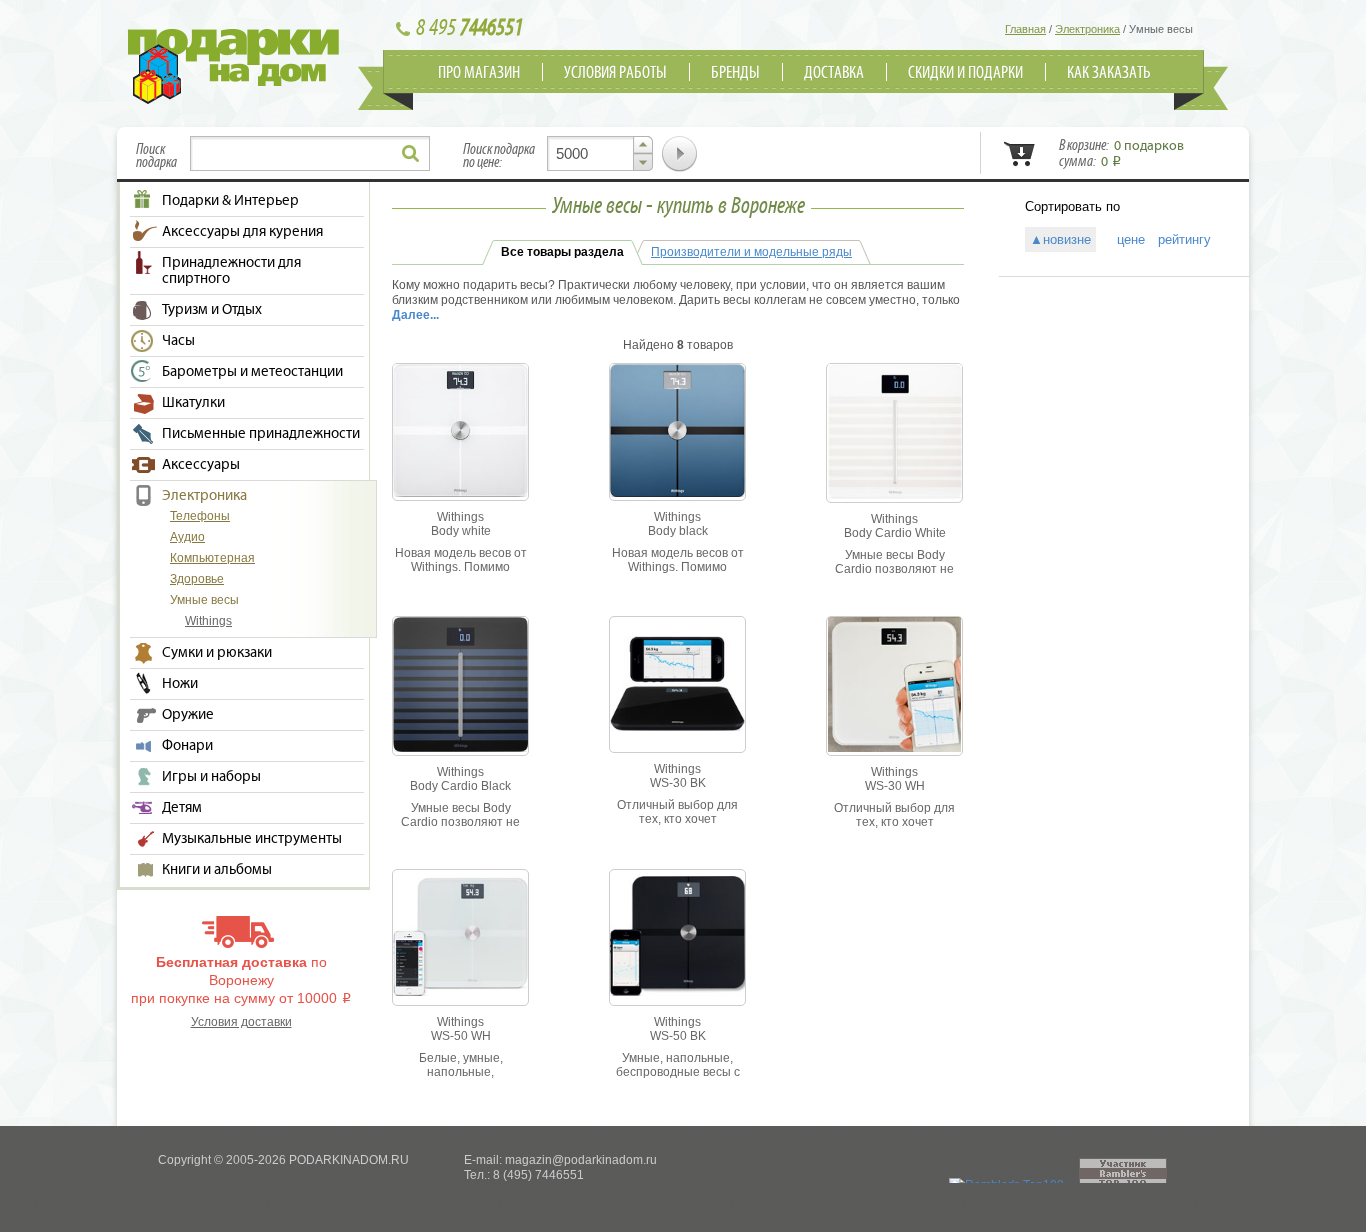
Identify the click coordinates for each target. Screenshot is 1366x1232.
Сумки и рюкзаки (217, 653)
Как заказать (1109, 73)
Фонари (187, 746)
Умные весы (204, 600)
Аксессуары (201, 465)
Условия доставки (241, 1022)
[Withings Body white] (460, 493)
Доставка (834, 73)
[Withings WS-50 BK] (677, 992)
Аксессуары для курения (242, 232)
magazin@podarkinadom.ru (581, 1160)
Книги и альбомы (217, 870)
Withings (208, 621)
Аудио (187, 537)
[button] (643, 145)
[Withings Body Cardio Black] (460, 748)
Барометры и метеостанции (252, 372)
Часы (178, 341)
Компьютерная (212, 558)
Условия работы (615, 73)
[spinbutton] (600, 153)
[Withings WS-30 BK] (677, 727)
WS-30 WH (895, 786)
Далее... (415, 315)
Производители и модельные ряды (751, 252)
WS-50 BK (678, 1036)
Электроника (204, 496)
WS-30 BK (678, 783)
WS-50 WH (461, 1036)
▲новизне (1060, 239)
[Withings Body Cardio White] (895, 495)
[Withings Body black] (677, 493)
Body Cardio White (895, 533)
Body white (461, 531)
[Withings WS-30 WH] (894, 748)
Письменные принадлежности (261, 434)
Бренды (735, 73)
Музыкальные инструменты (252, 839)
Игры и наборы (211, 777)
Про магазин (479, 73)
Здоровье (197, 579)
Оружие (188, 715)
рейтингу (1184, 239)
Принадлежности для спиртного (231, 271)
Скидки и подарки (965, 73)
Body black (678, 531)
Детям (182, 808)
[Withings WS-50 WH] (460, 992)
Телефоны (200, 516)
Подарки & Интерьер (230, 201)
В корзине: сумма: (1121, 154)
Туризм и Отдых (212, 310)
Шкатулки (193, 403)
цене (1124, 239)
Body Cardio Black (460, 786)
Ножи (180, 684)
